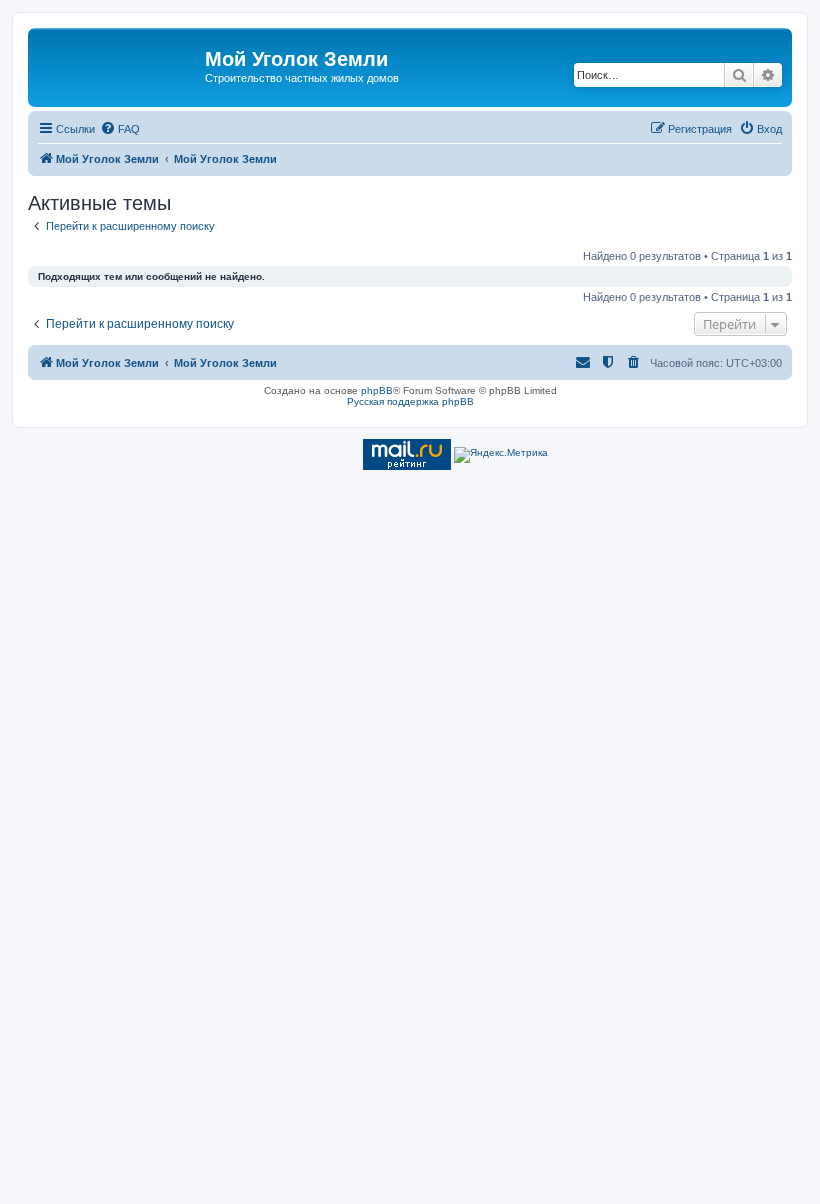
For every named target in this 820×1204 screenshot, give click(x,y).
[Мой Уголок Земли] (119, 65)
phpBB (377, 390)
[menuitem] (120, 129)
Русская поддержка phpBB (410, 401)
